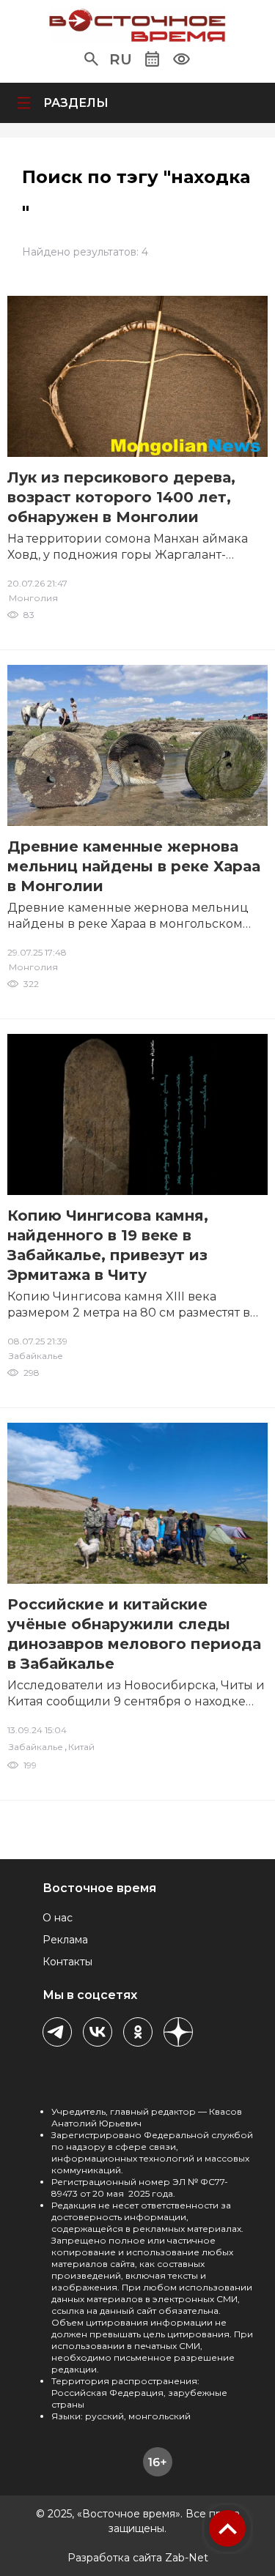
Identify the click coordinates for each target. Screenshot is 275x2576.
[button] (91, 59)
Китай (81, 1747)
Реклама (65, 1940)
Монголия (33, 598)
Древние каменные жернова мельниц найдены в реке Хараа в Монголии (134, 866)
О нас (58, 1918)
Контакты (67, 1962)
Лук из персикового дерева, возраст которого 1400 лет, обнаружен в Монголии (121, 497)
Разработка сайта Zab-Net (138, 2558)
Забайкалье (36, 1356)
